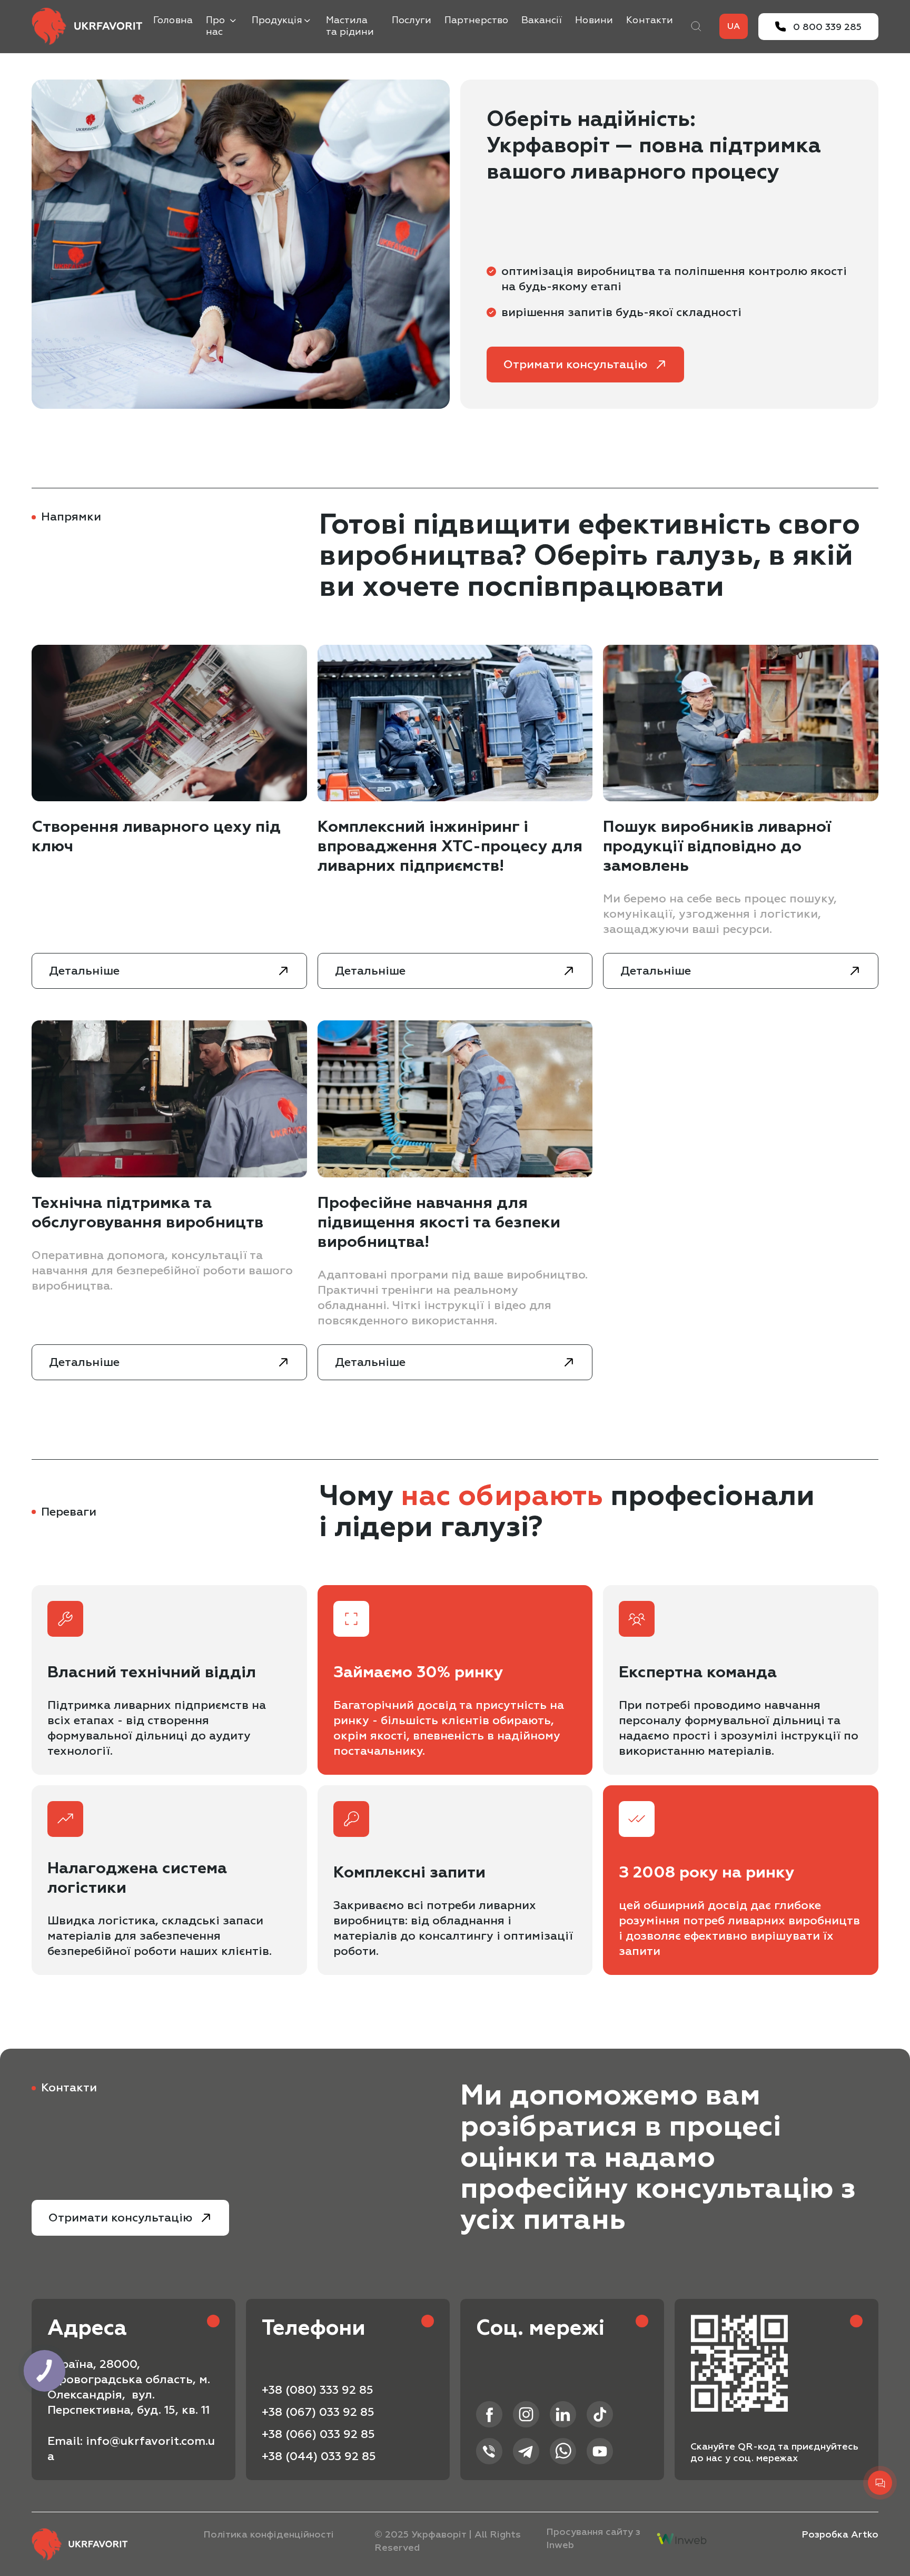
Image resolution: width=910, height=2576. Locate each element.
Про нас (215, 26)
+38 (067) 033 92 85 (318, 2412)
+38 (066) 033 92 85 (318, 2434)
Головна (173, 20)
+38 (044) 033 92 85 (319, 2456)
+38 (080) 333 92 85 (318, 2390)
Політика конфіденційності (269, 2535)
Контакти (650, 20)
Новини (594, 20)
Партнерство (476, 20)
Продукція (277, 20)
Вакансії (542, 20)
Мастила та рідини (350, 26)
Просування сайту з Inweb (593, 2539)
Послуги (412, 20)
